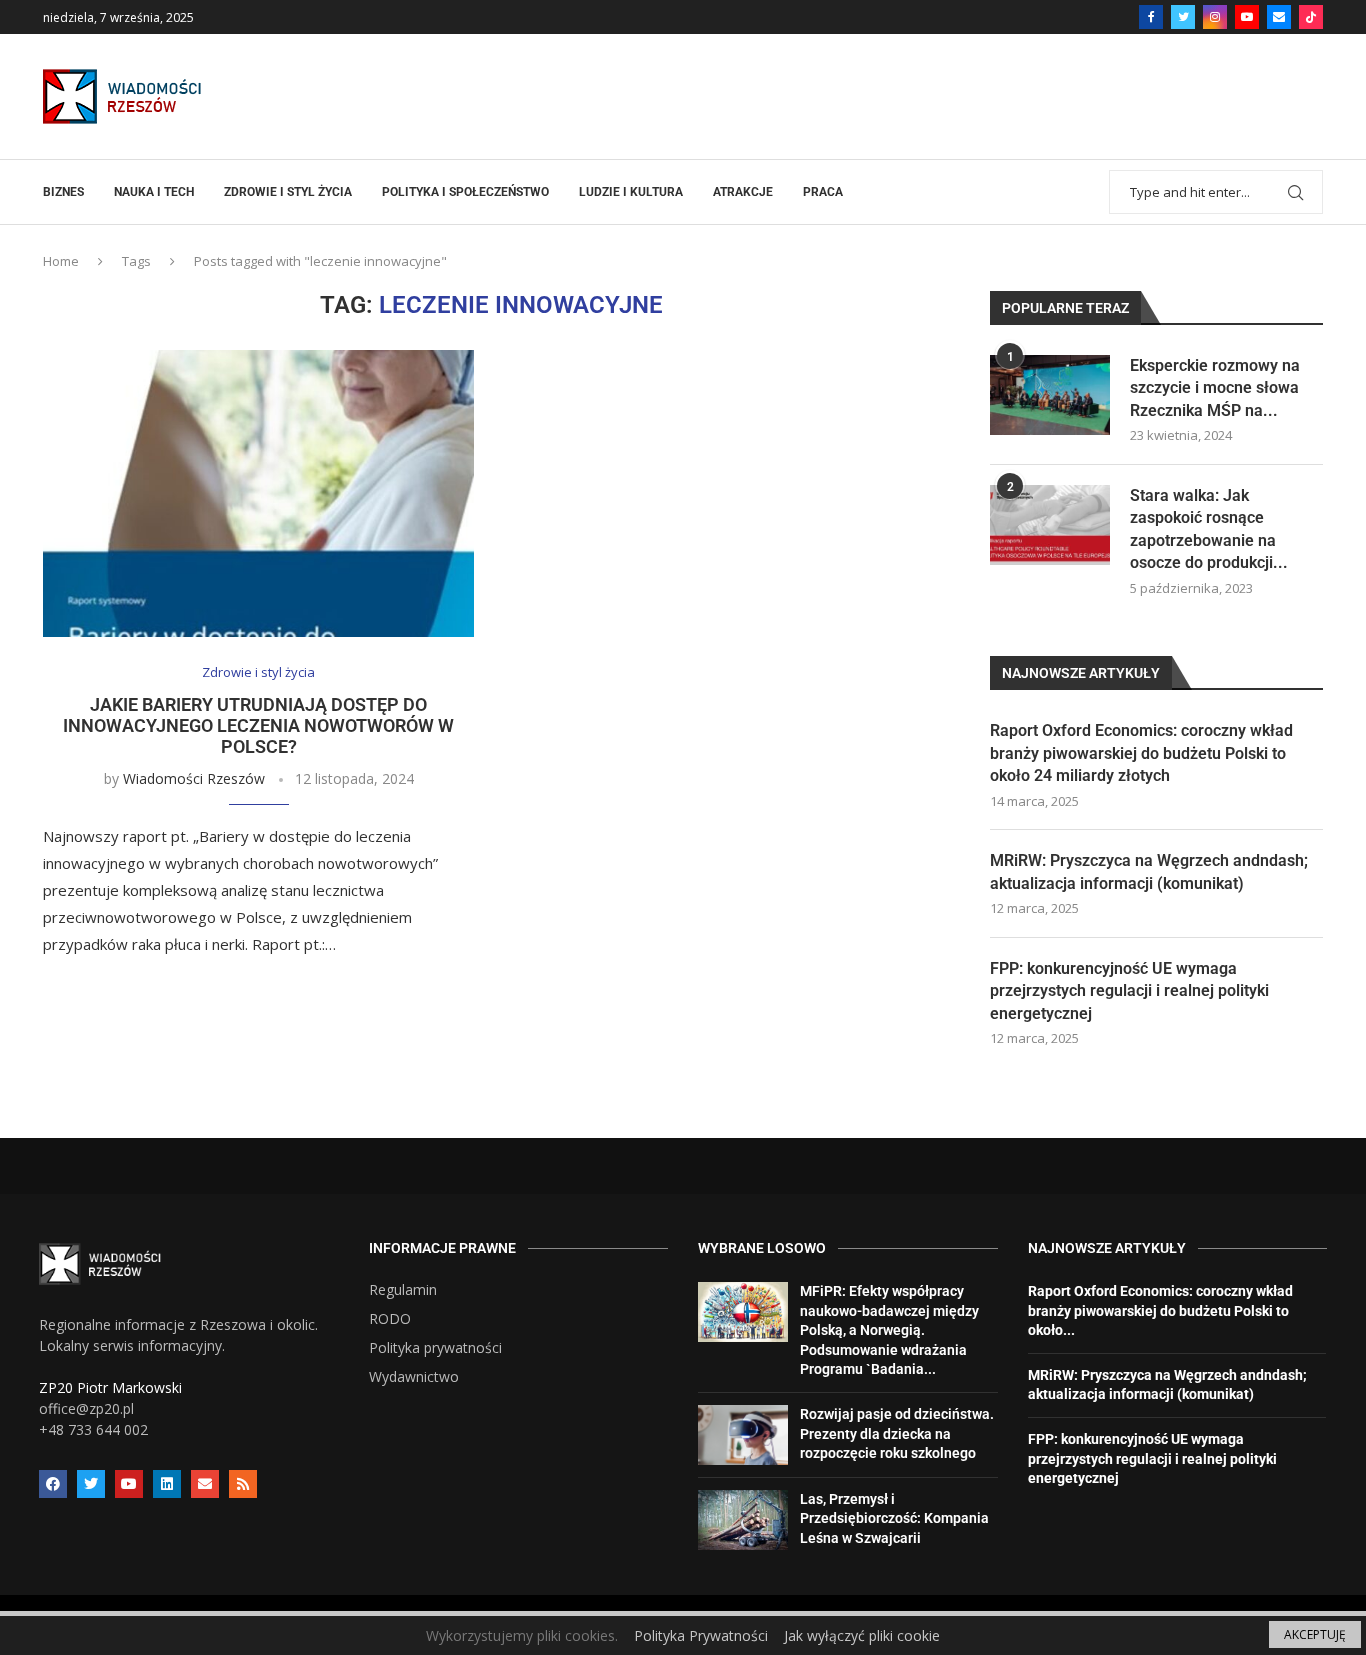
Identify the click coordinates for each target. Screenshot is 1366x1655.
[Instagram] (1215, 17)
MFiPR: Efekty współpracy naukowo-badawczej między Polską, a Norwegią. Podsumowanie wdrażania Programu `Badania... (889, 1330)
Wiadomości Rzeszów (194, 778)
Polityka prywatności (435, 1348)
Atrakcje (743, 192)
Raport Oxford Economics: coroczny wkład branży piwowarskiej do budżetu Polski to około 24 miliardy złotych (1141, 753)
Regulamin (403, 1290)
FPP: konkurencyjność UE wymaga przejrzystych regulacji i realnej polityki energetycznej (1129, 991)
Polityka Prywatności (701, 1635)
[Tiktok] (1311, 17)
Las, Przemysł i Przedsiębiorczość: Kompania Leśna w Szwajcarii (894, 1518)
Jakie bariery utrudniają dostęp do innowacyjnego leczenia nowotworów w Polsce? (258, 725)
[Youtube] (1247, 17)
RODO (390, 1319)
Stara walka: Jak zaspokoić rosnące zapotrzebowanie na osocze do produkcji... (1209, 529)
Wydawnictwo (414, 1377)
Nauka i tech (154, 192)
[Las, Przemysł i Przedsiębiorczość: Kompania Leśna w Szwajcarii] (743, 1520)
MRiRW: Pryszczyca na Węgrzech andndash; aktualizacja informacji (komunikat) (1149, 871)
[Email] (1279, 17)
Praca (823, 192)
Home (61, 261)
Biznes (63, 192)
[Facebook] (1151, 17)
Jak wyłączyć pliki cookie (862, 1635)
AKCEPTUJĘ (1315, 1634)
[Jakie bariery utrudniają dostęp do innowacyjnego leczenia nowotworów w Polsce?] (258, 493)
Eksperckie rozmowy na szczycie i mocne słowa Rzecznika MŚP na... (1215, 388)
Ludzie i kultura (631, 192)
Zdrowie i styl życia (288, 192)
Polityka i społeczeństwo (465, 192)
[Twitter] (1183, 17)
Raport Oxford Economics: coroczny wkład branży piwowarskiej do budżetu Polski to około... (1160, 1310)
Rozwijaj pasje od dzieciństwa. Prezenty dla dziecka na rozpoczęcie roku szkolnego (897, 1433)
